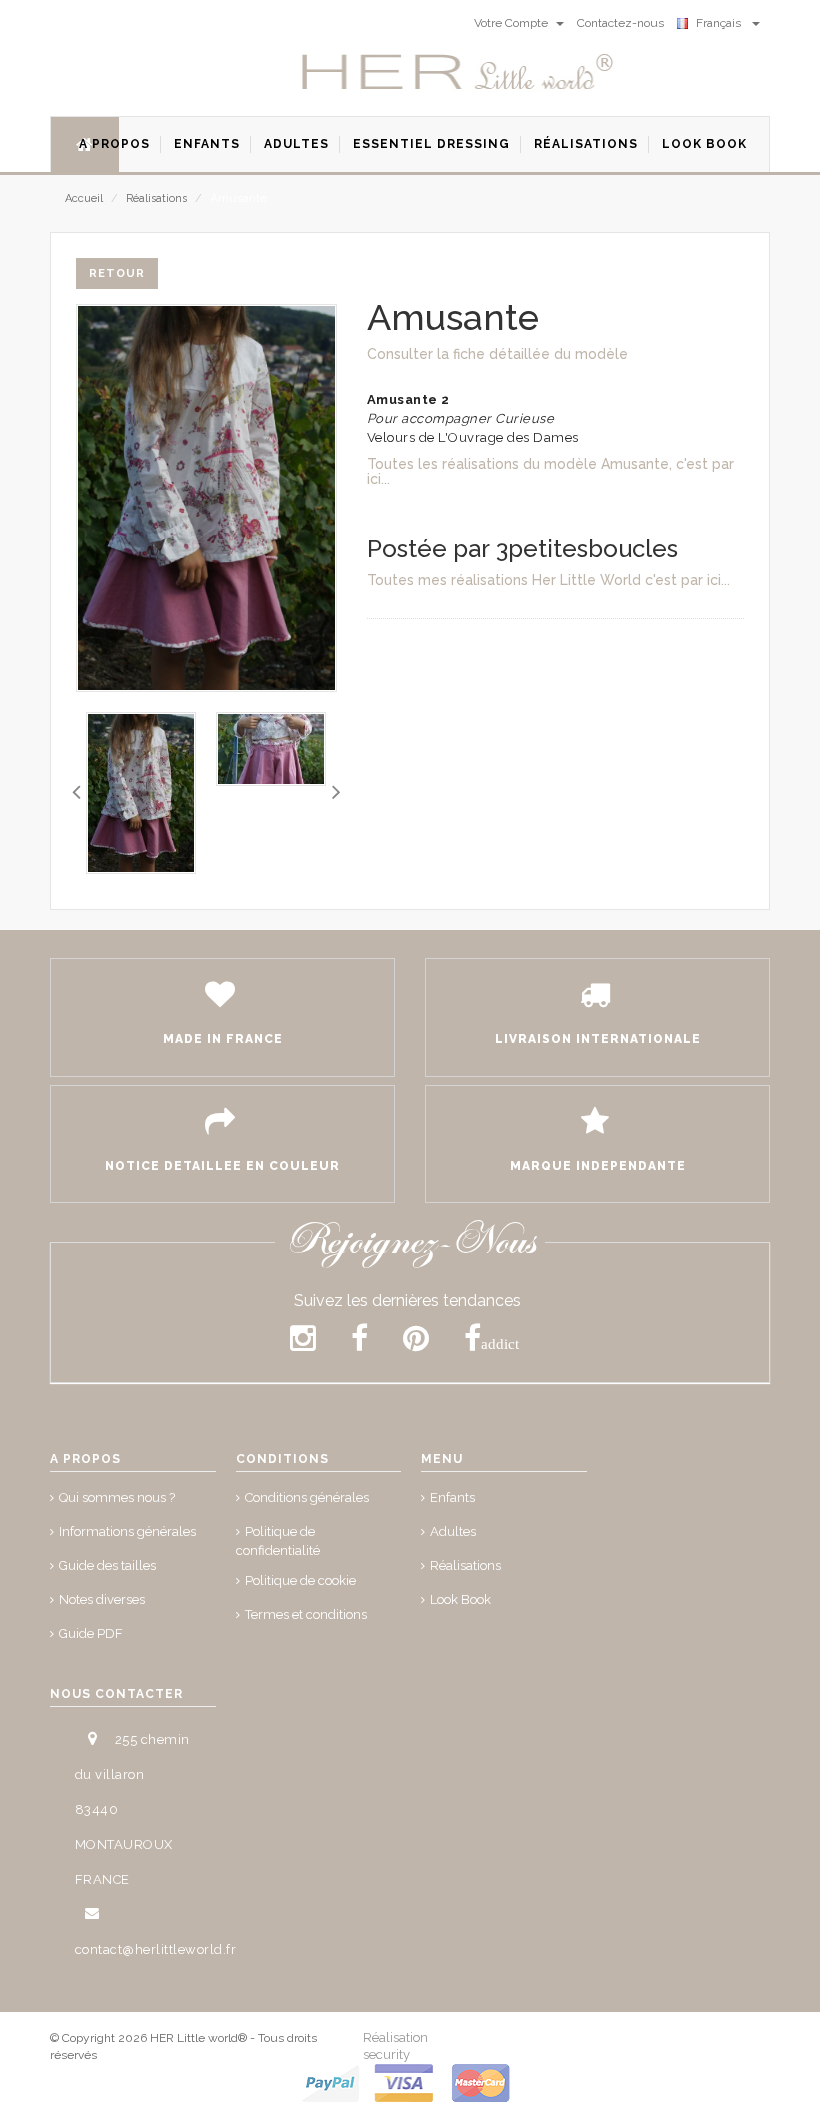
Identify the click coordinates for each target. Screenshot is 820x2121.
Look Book (460, 1599)
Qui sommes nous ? (117, 1497)
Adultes (453, 1531)
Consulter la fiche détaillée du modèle (497, 354)
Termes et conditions (306, 1614)
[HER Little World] (458, 73)
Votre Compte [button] (512, 23)
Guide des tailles (107, 1565)
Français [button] (721, 23)
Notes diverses (102, 1599)
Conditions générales (307, 1497)
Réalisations (156, 198)
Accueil (84, 198)
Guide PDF (91, 1633)
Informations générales (127, 1531)
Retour (117, 273)
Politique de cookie (300, 1580)
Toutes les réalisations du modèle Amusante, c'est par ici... (550, 471)
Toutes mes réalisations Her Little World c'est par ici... (548, 580)
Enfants (452, 1497)
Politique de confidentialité (278, 1541)
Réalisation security (395, 2046)
